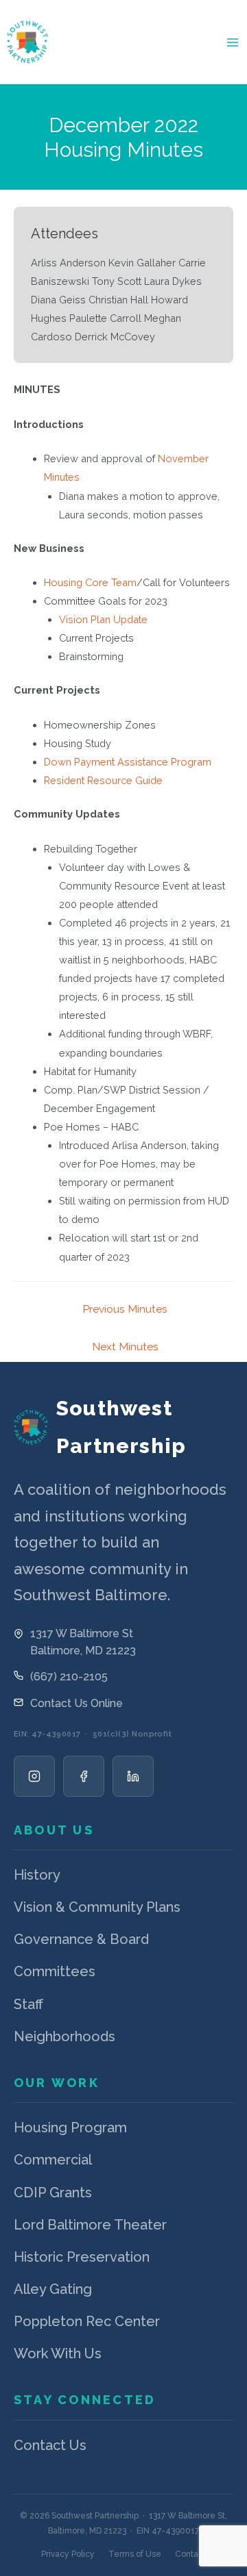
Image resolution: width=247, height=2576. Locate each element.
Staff (28, 2004)
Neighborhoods (64, 2036)
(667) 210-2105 (69, 1677)
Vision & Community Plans (97, 1907)
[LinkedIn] (133, 1776)
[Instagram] (34, 1776)
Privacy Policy (68, 2554)
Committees (55, 1971)
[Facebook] (84, 1776)
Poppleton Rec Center (87, 2321)
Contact (190, 2554)
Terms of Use (135, 2554)
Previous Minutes (125, 1309)
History (37, 1875)
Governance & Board (81, 1939)
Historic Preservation (82, 2257)
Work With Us (58, 2353)
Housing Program (70, 2127)
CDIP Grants (53, 2193)
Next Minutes (125, 1347)
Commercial (53, 2160)
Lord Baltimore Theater (90, 2225)
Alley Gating (53, 2289)
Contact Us (50, 2445)
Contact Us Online (77, 1703)
